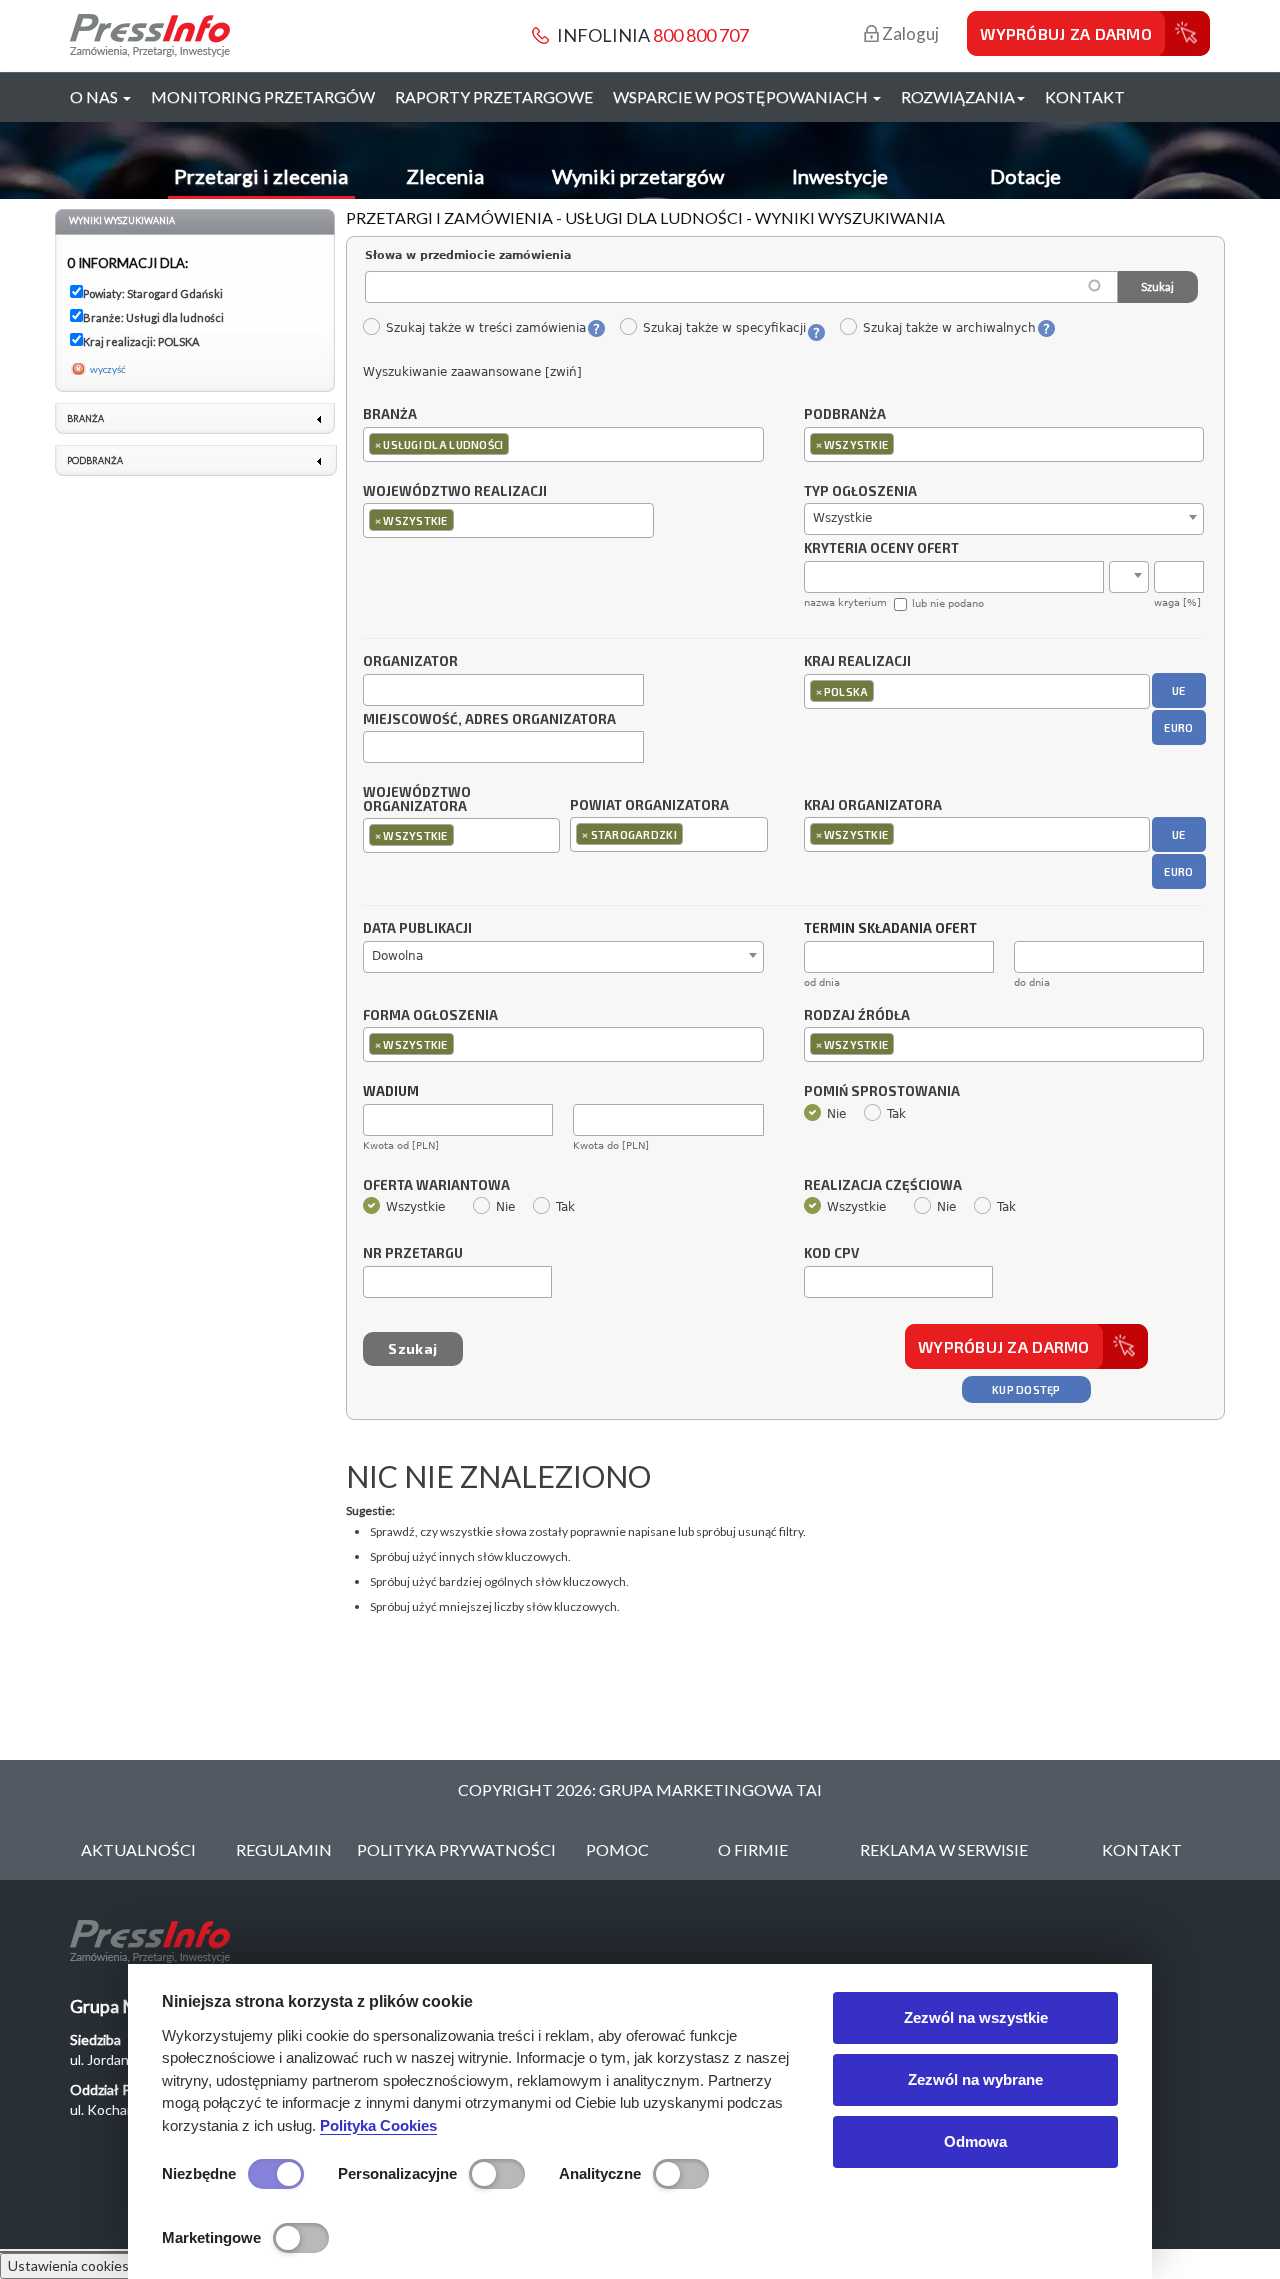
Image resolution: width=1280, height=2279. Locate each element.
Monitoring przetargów (263, 96)
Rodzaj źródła (857, 1016)
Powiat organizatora (649, 805)
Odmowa (975, 2141)
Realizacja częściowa (883, 1186)
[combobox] (563, 444)
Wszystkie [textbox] (842, 518)
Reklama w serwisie (944, 1849)
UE (1179, 690)
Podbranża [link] (95, 460)
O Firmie (753, 1849)
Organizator (410, 662)
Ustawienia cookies (68, 2265)
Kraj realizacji (857, 662)
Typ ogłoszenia (860, 492)
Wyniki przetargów (638, 176)
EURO (1178, 727)
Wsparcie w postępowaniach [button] (742, 96)
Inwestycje (840, 176)
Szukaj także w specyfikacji (724, 328)
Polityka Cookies (378, 2125)
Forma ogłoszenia (430, 1016)
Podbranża (845, 415)
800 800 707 (701, 35)
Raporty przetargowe (494, 96)
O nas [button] (95, 96)
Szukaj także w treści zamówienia (485, 328)
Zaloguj (909, 33)
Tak (896, 1114)
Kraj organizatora (873, 805)
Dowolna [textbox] (397, 956)
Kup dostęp (1026, 1389)
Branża (390, 415)
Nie (836, 1114)
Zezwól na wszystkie (976, 2017)
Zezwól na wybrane (975, 2079)
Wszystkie (415, 1207)
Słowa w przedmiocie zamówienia (468, 255)
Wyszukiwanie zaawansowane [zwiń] (472, 372)
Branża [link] (85, 418)
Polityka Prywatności (456, 1849)
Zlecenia (445, 176)
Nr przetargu (413, 1254)
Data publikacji (417, 929)
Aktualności (138, 1849)
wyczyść (108, 369)
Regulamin (284, 1849)
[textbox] (518, 443)
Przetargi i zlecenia (261, 176)
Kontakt (1085, 96)
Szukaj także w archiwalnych (949, 328)
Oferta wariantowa (436, 1186)
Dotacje (1025, 176)
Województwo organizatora (417, 800)
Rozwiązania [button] (958, 96)
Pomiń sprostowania (882, 1092)
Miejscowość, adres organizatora (489, 720)
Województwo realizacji (455, 492)
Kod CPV (831, 1254)
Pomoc (617, 1849)
